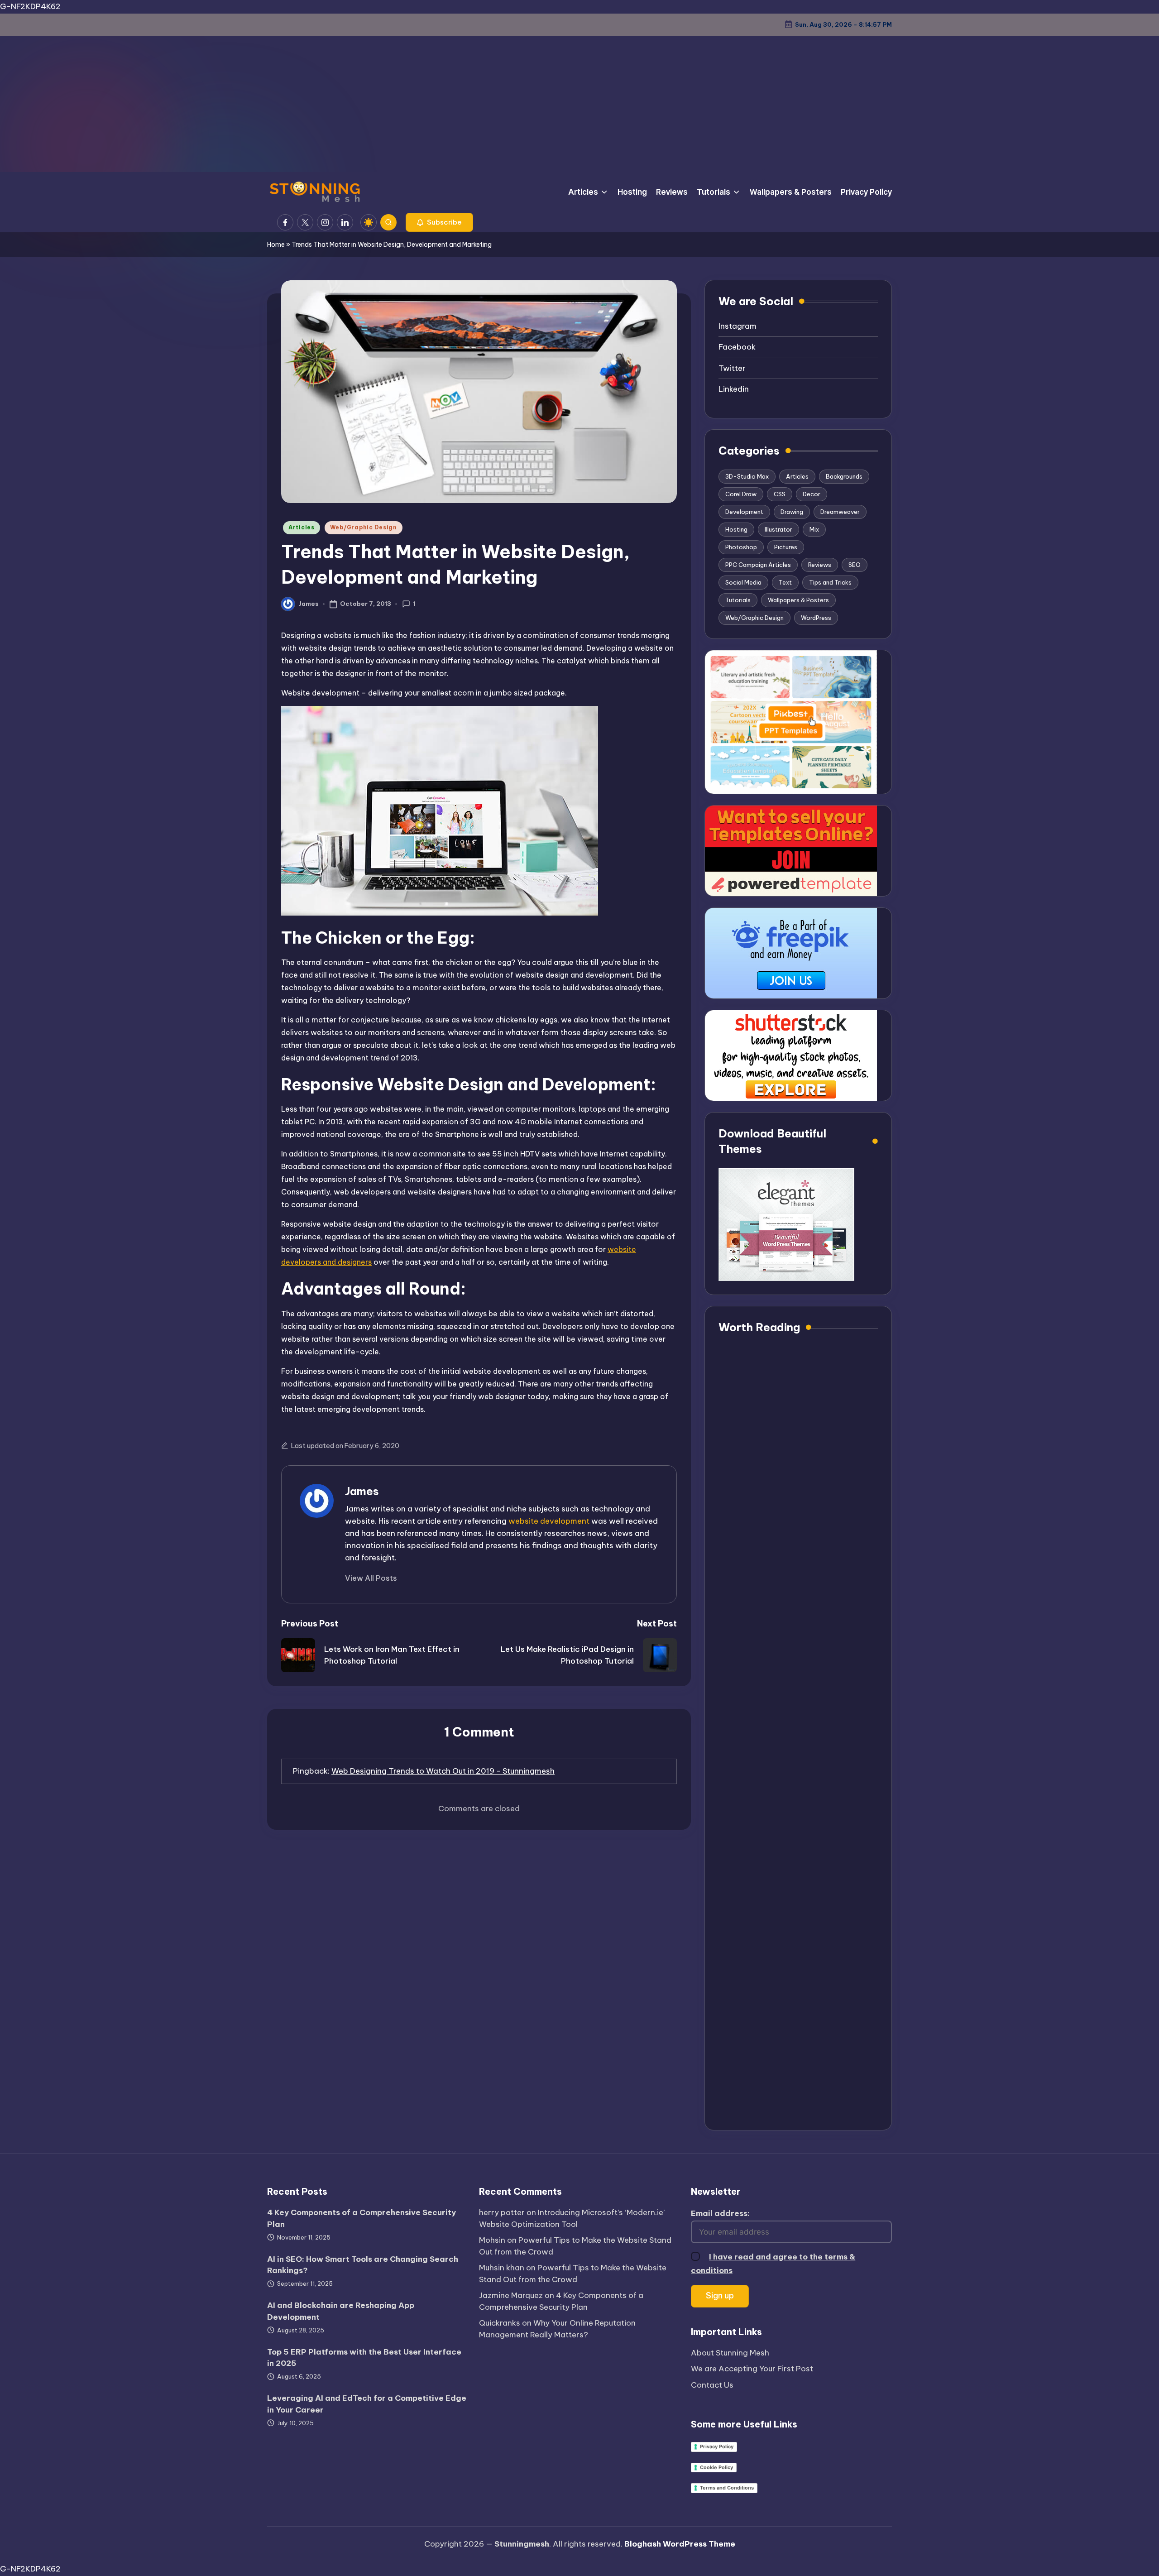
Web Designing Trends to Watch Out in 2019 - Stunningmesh (443, 1771)
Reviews (820, 565)
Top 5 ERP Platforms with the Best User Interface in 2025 (364, 2358)
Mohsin (492, 2240)
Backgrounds (844, 476)
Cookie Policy (716, 2467)
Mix (814, 529)
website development (549, 1521)
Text (785, 582)
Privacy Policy (717, 2446)
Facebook (737, 347)
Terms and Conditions (727, 2488)
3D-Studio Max (747, 476)
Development (744, 512)
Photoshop (741, 547)
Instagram (738, 326)
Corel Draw (741, 494)
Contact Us (712, 2385)
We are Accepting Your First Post (752, 2369)
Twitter (732, 368)
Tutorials (738, 600)
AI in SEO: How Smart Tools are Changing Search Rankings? (363, 2265)
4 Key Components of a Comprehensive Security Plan (362, 2218)
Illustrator (778, 529)
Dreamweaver (840, 512)
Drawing (792, 512)
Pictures (786, 547)
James (362, 1491)
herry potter (502, 2212)
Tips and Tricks (830, 582)
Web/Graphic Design (364, 527)
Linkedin (734, 389)
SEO (855, 565)
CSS (780, 494)
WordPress (816, 618)
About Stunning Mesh (730, 2353)
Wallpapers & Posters (798, 600)
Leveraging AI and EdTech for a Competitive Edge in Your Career (367, 2404)
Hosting (736, 529)
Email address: (720, 2213)
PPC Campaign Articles (758, 565)
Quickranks (500, 2323)
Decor (812, 494)
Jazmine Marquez (511, 2295)
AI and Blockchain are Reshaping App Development (341, 2311)
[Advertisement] (579, 104)
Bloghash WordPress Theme (680, 2544)
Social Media (743, 582)
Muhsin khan (502, 2268)
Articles (302, 527)
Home (276, 245)
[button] (439, 222)
